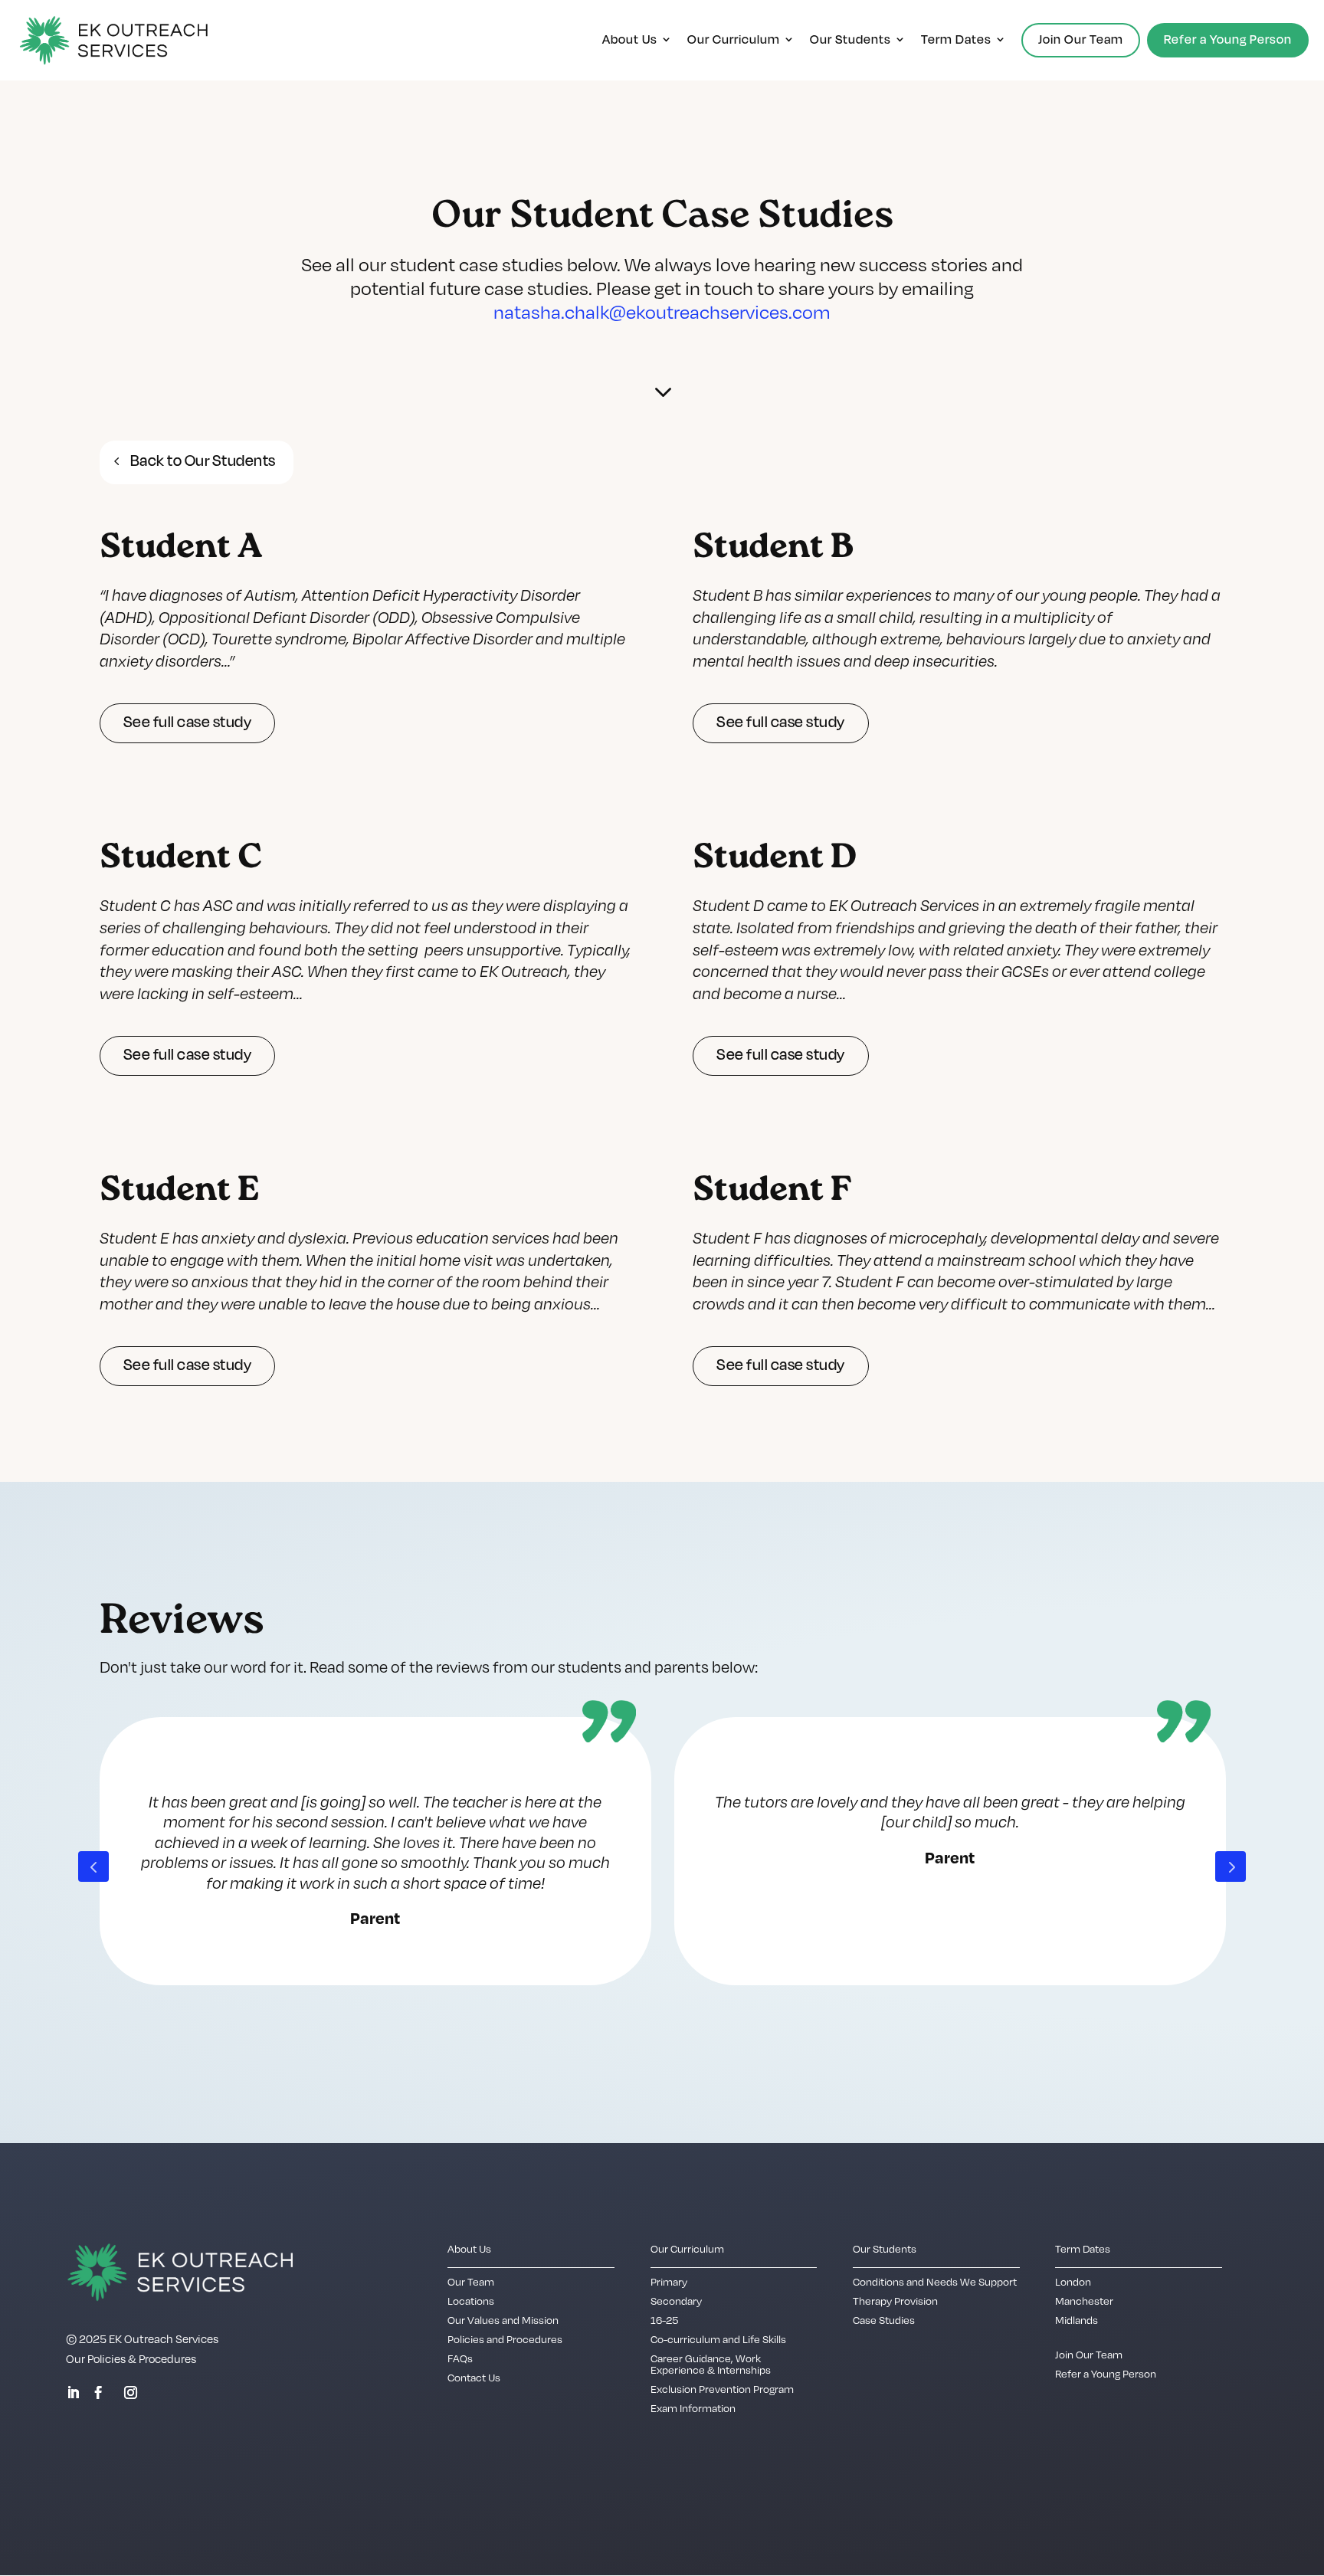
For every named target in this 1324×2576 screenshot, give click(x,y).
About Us (630, 40)
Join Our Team (1081, 39)
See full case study (188, 722)
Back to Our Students (203, 460)
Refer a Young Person (1228, 39)
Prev (93, 1866)
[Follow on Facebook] (98, 2393)
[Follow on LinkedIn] (73, 2393)
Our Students (850, 40)
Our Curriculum (734, 40)
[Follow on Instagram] (130, 2393)
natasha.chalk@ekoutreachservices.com (662, 311)
